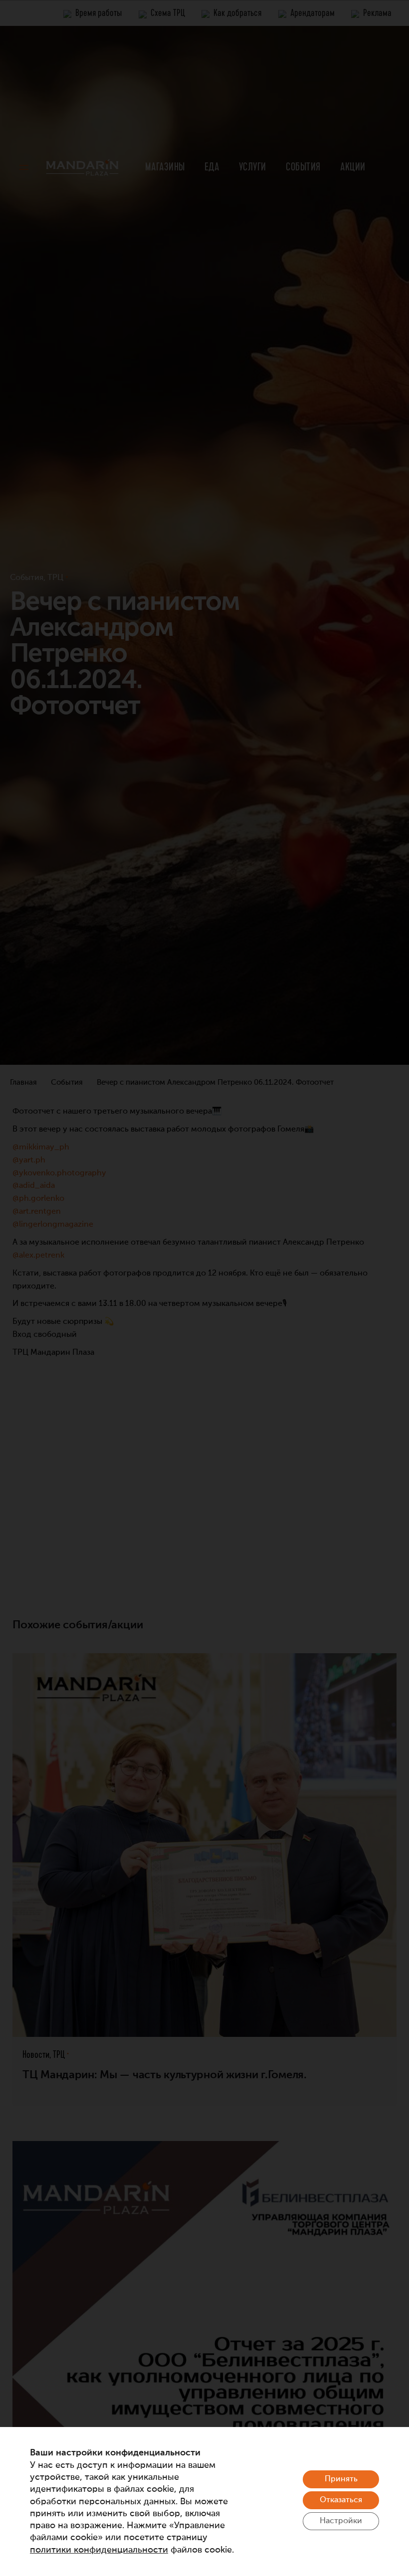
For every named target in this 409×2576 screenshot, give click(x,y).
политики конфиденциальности (99, 2550)
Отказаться (341, 2500)
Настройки (341, 2521)
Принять (341, 2479)
